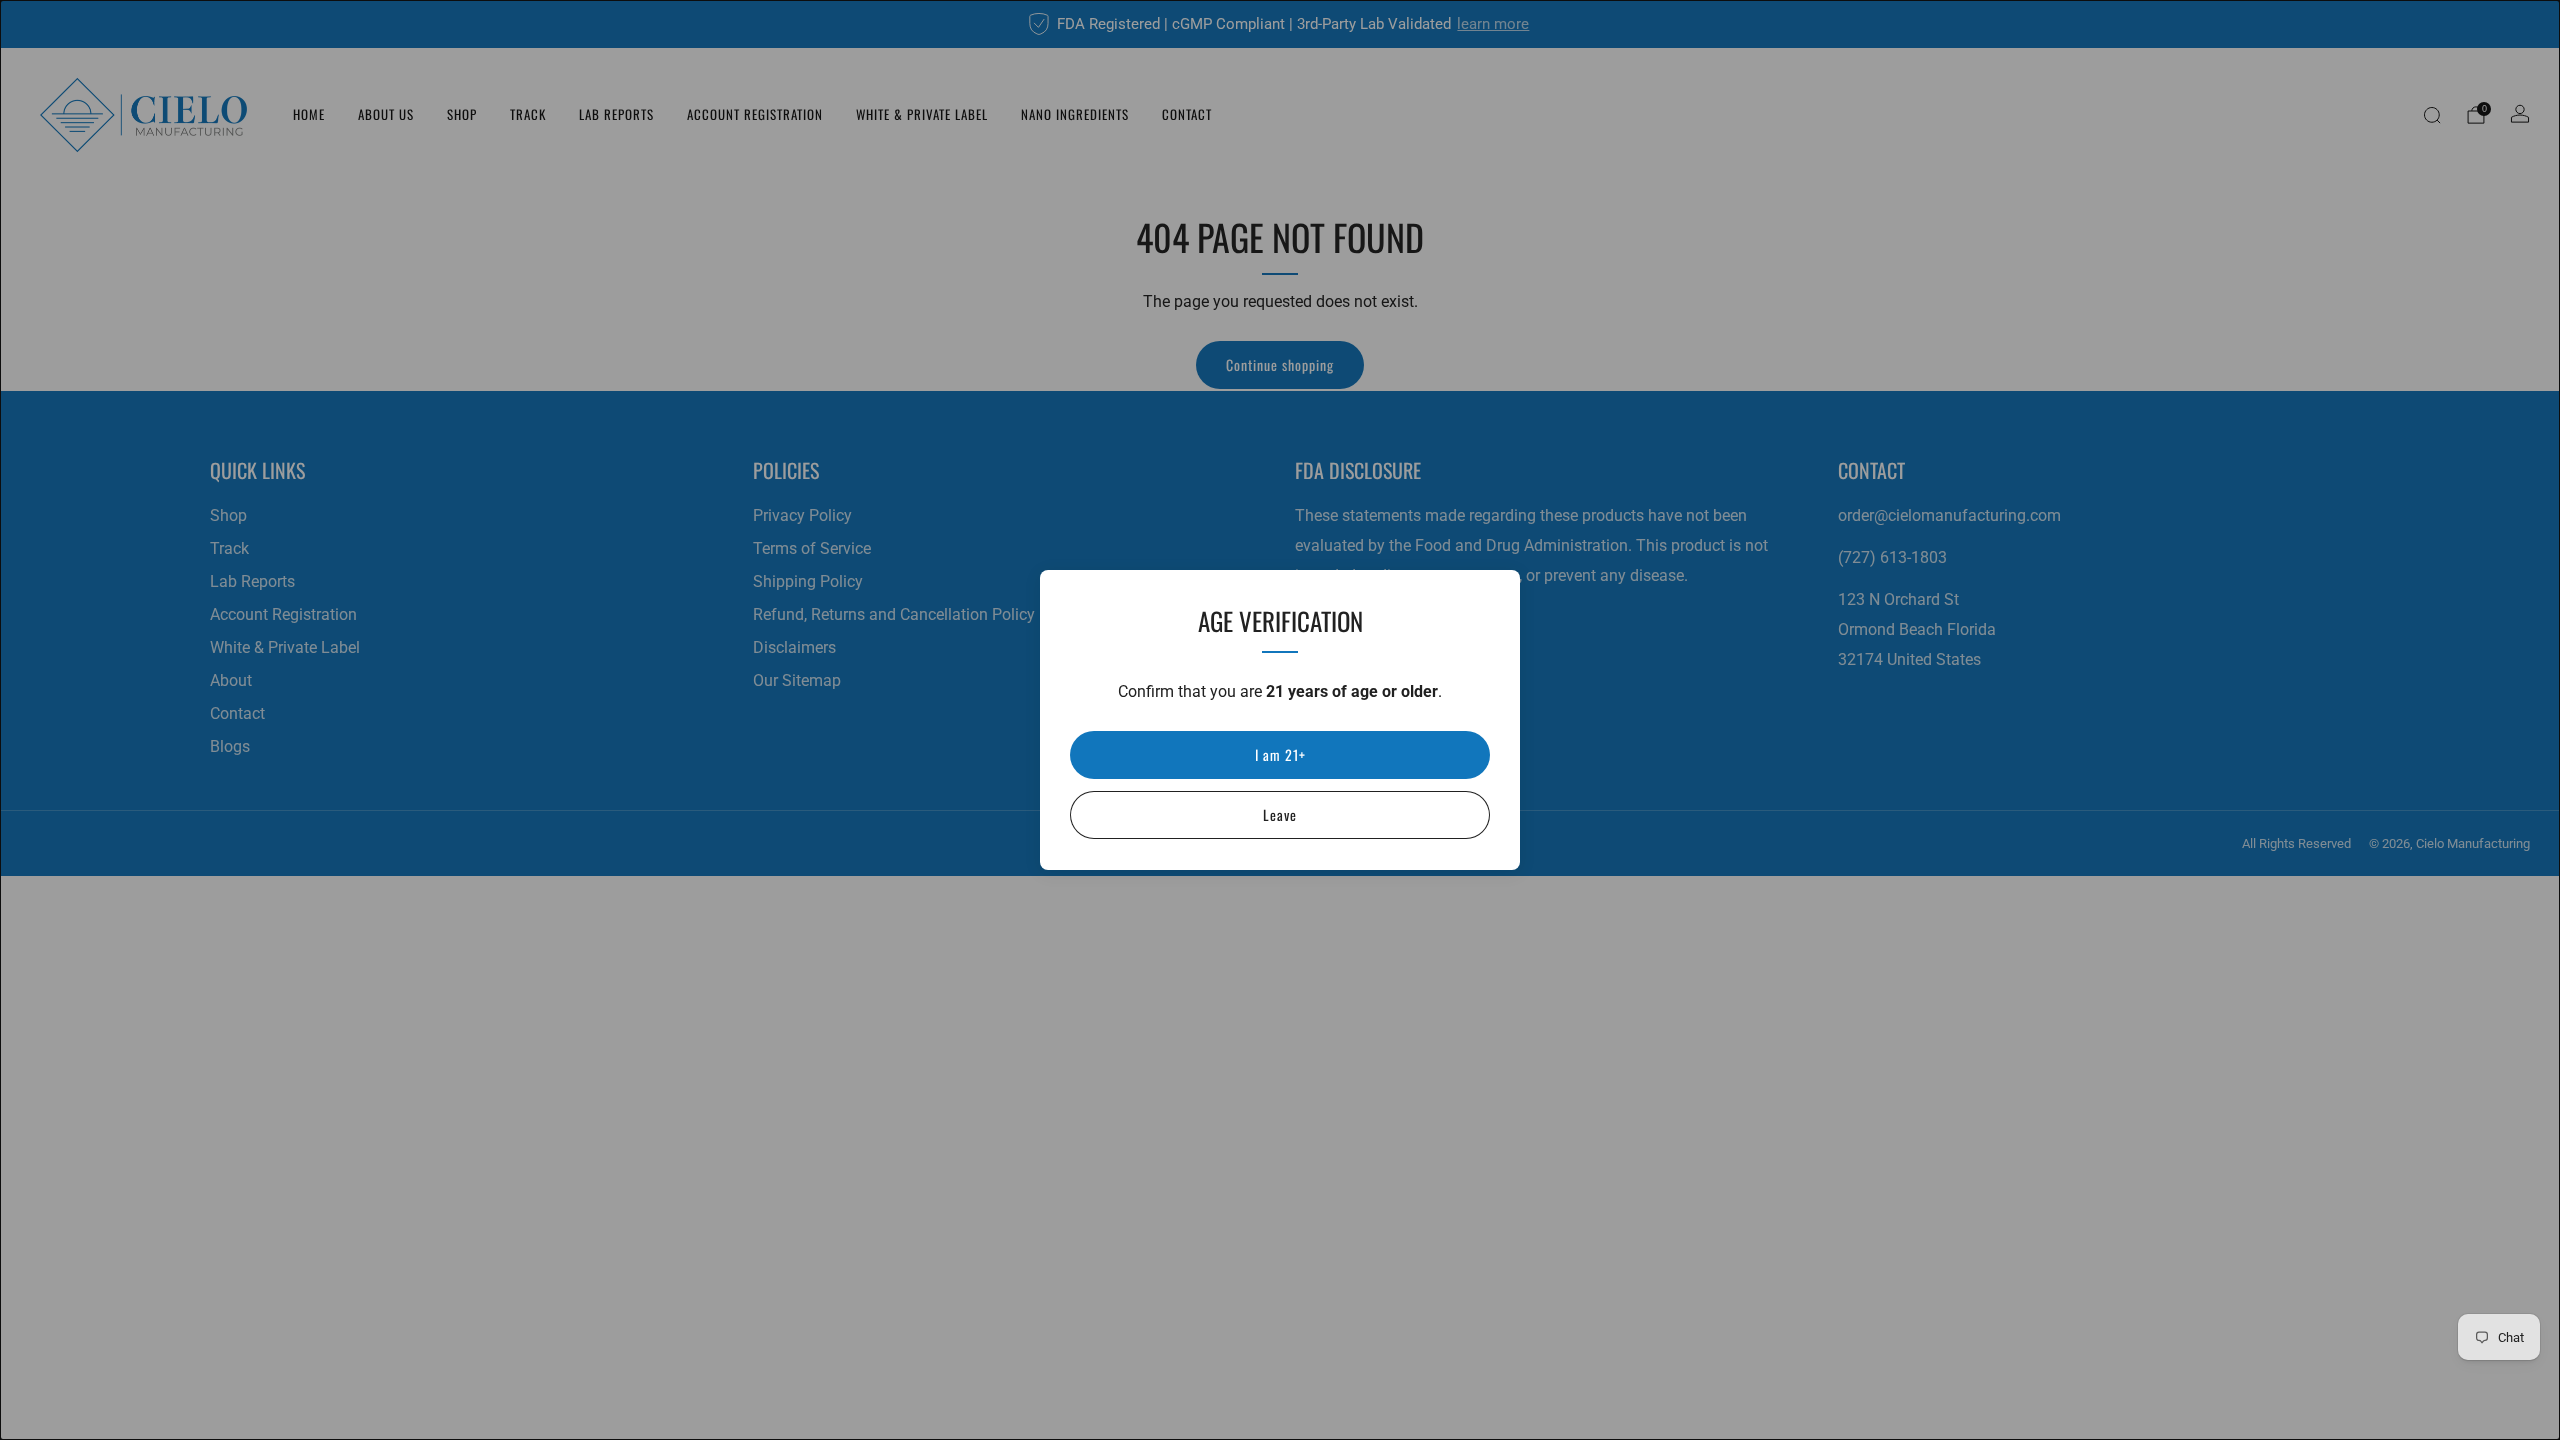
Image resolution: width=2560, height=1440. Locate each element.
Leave (1280, 814)
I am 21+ (1280, 754)
